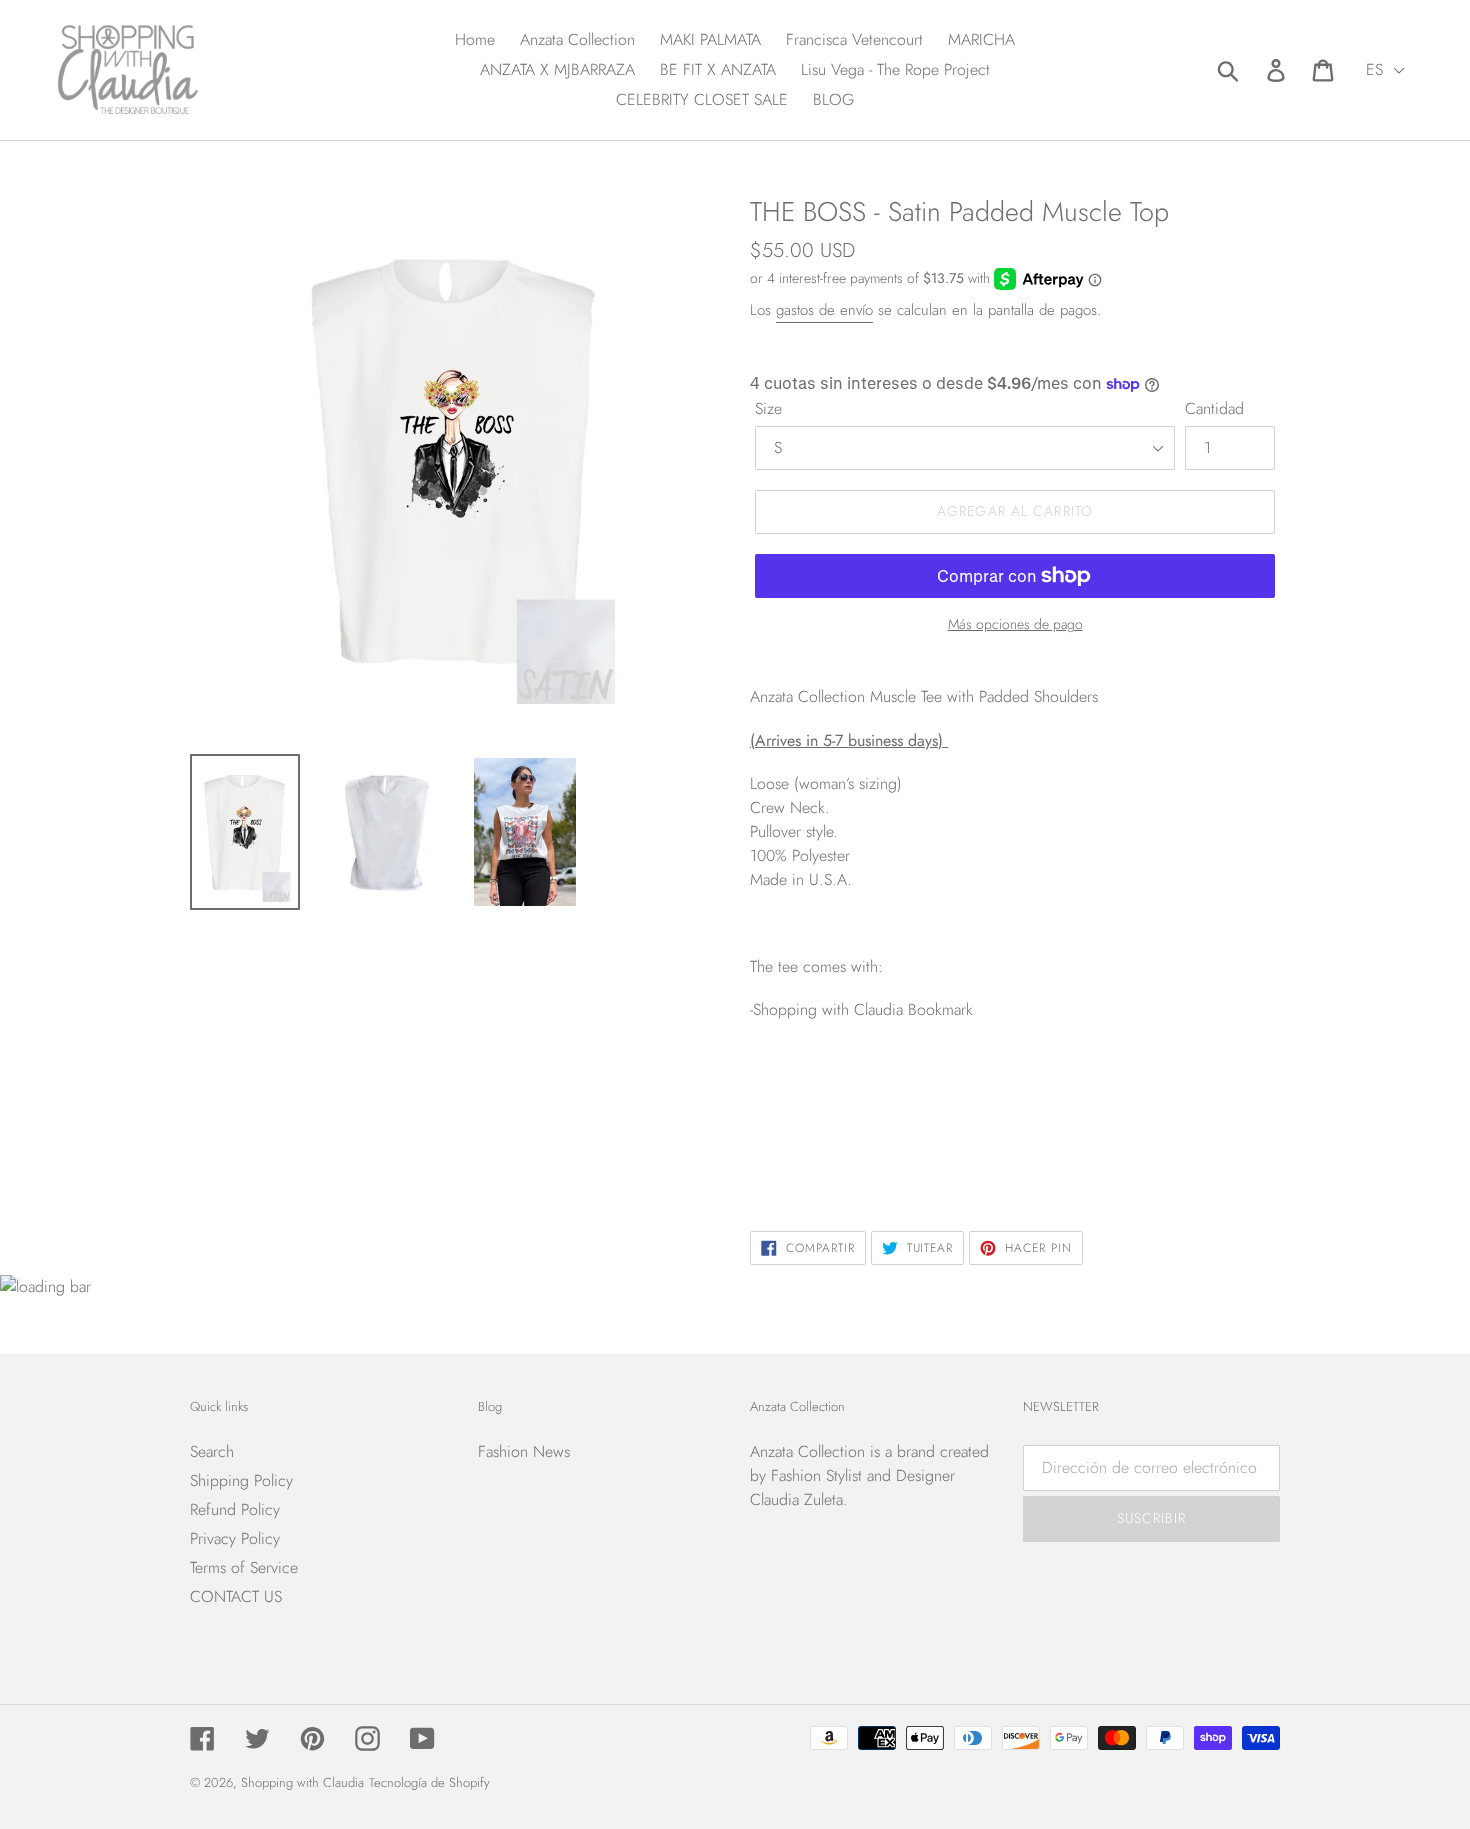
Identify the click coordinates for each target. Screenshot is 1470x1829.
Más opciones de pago (1015, 624)
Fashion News (524, 1451)
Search (212, 1451)
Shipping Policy (241, 1480)
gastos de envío (824, 310)
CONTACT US (236, 1596)
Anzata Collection (807, 1451)
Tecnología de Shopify (429, 1782)
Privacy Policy (235, 1538)
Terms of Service (244, 1567)
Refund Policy (235, 1509)
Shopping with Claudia (302, 1782)
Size (768, 408)
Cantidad (1214, 408)
